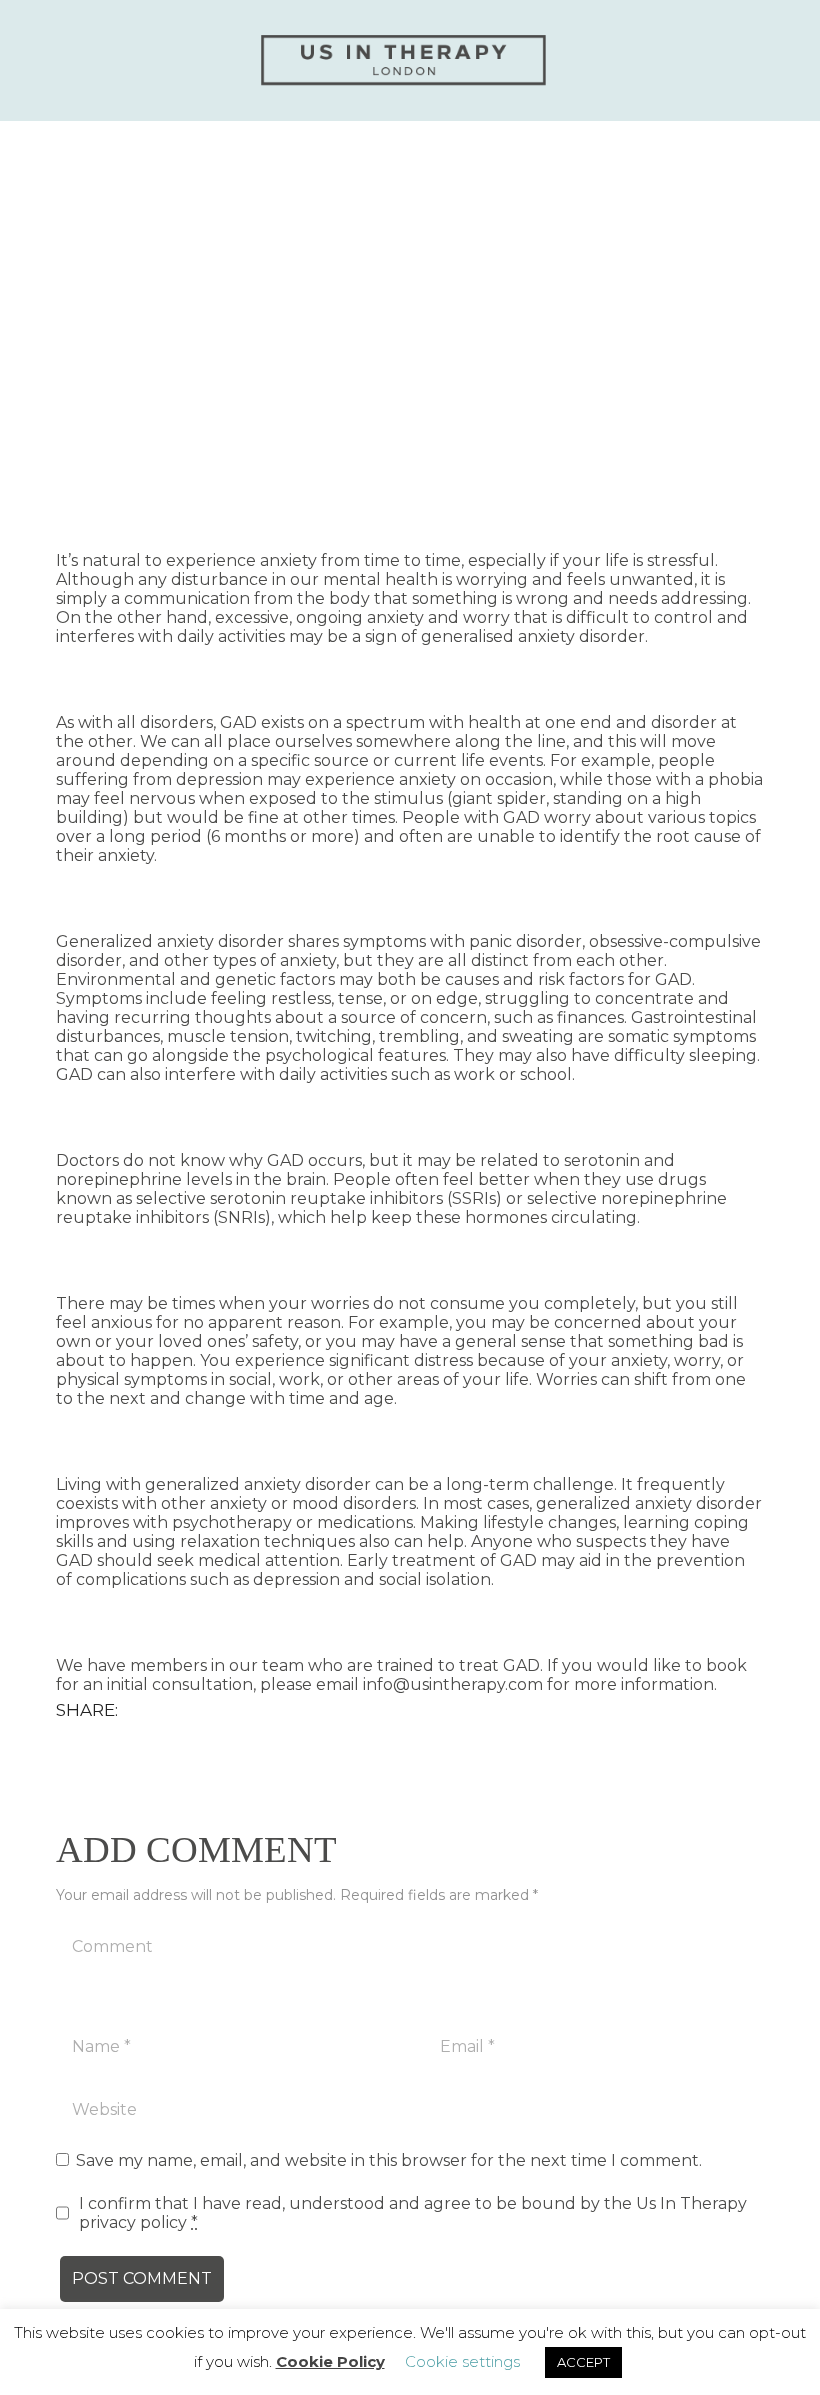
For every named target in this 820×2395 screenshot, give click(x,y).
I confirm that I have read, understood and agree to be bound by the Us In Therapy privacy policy (413, 2213)
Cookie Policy (330, 2361)
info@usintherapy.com (453, 1684)
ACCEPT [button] (583, 2362)
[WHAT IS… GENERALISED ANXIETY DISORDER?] (410, 320)
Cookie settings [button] (462, 2361)
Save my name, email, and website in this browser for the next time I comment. (389, 2160)
